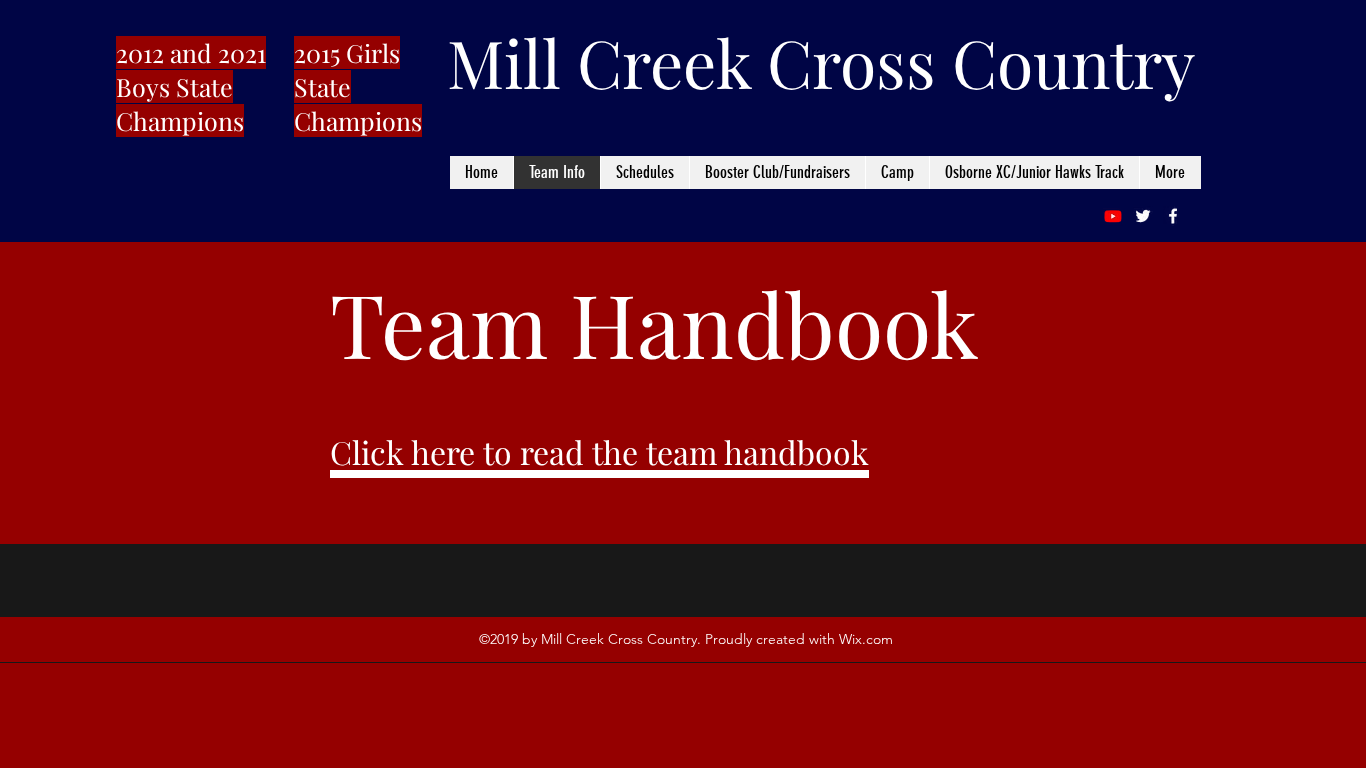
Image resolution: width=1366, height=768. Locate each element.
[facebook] (1173, 216)
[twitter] (1143, 216)
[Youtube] (1113, 216)
